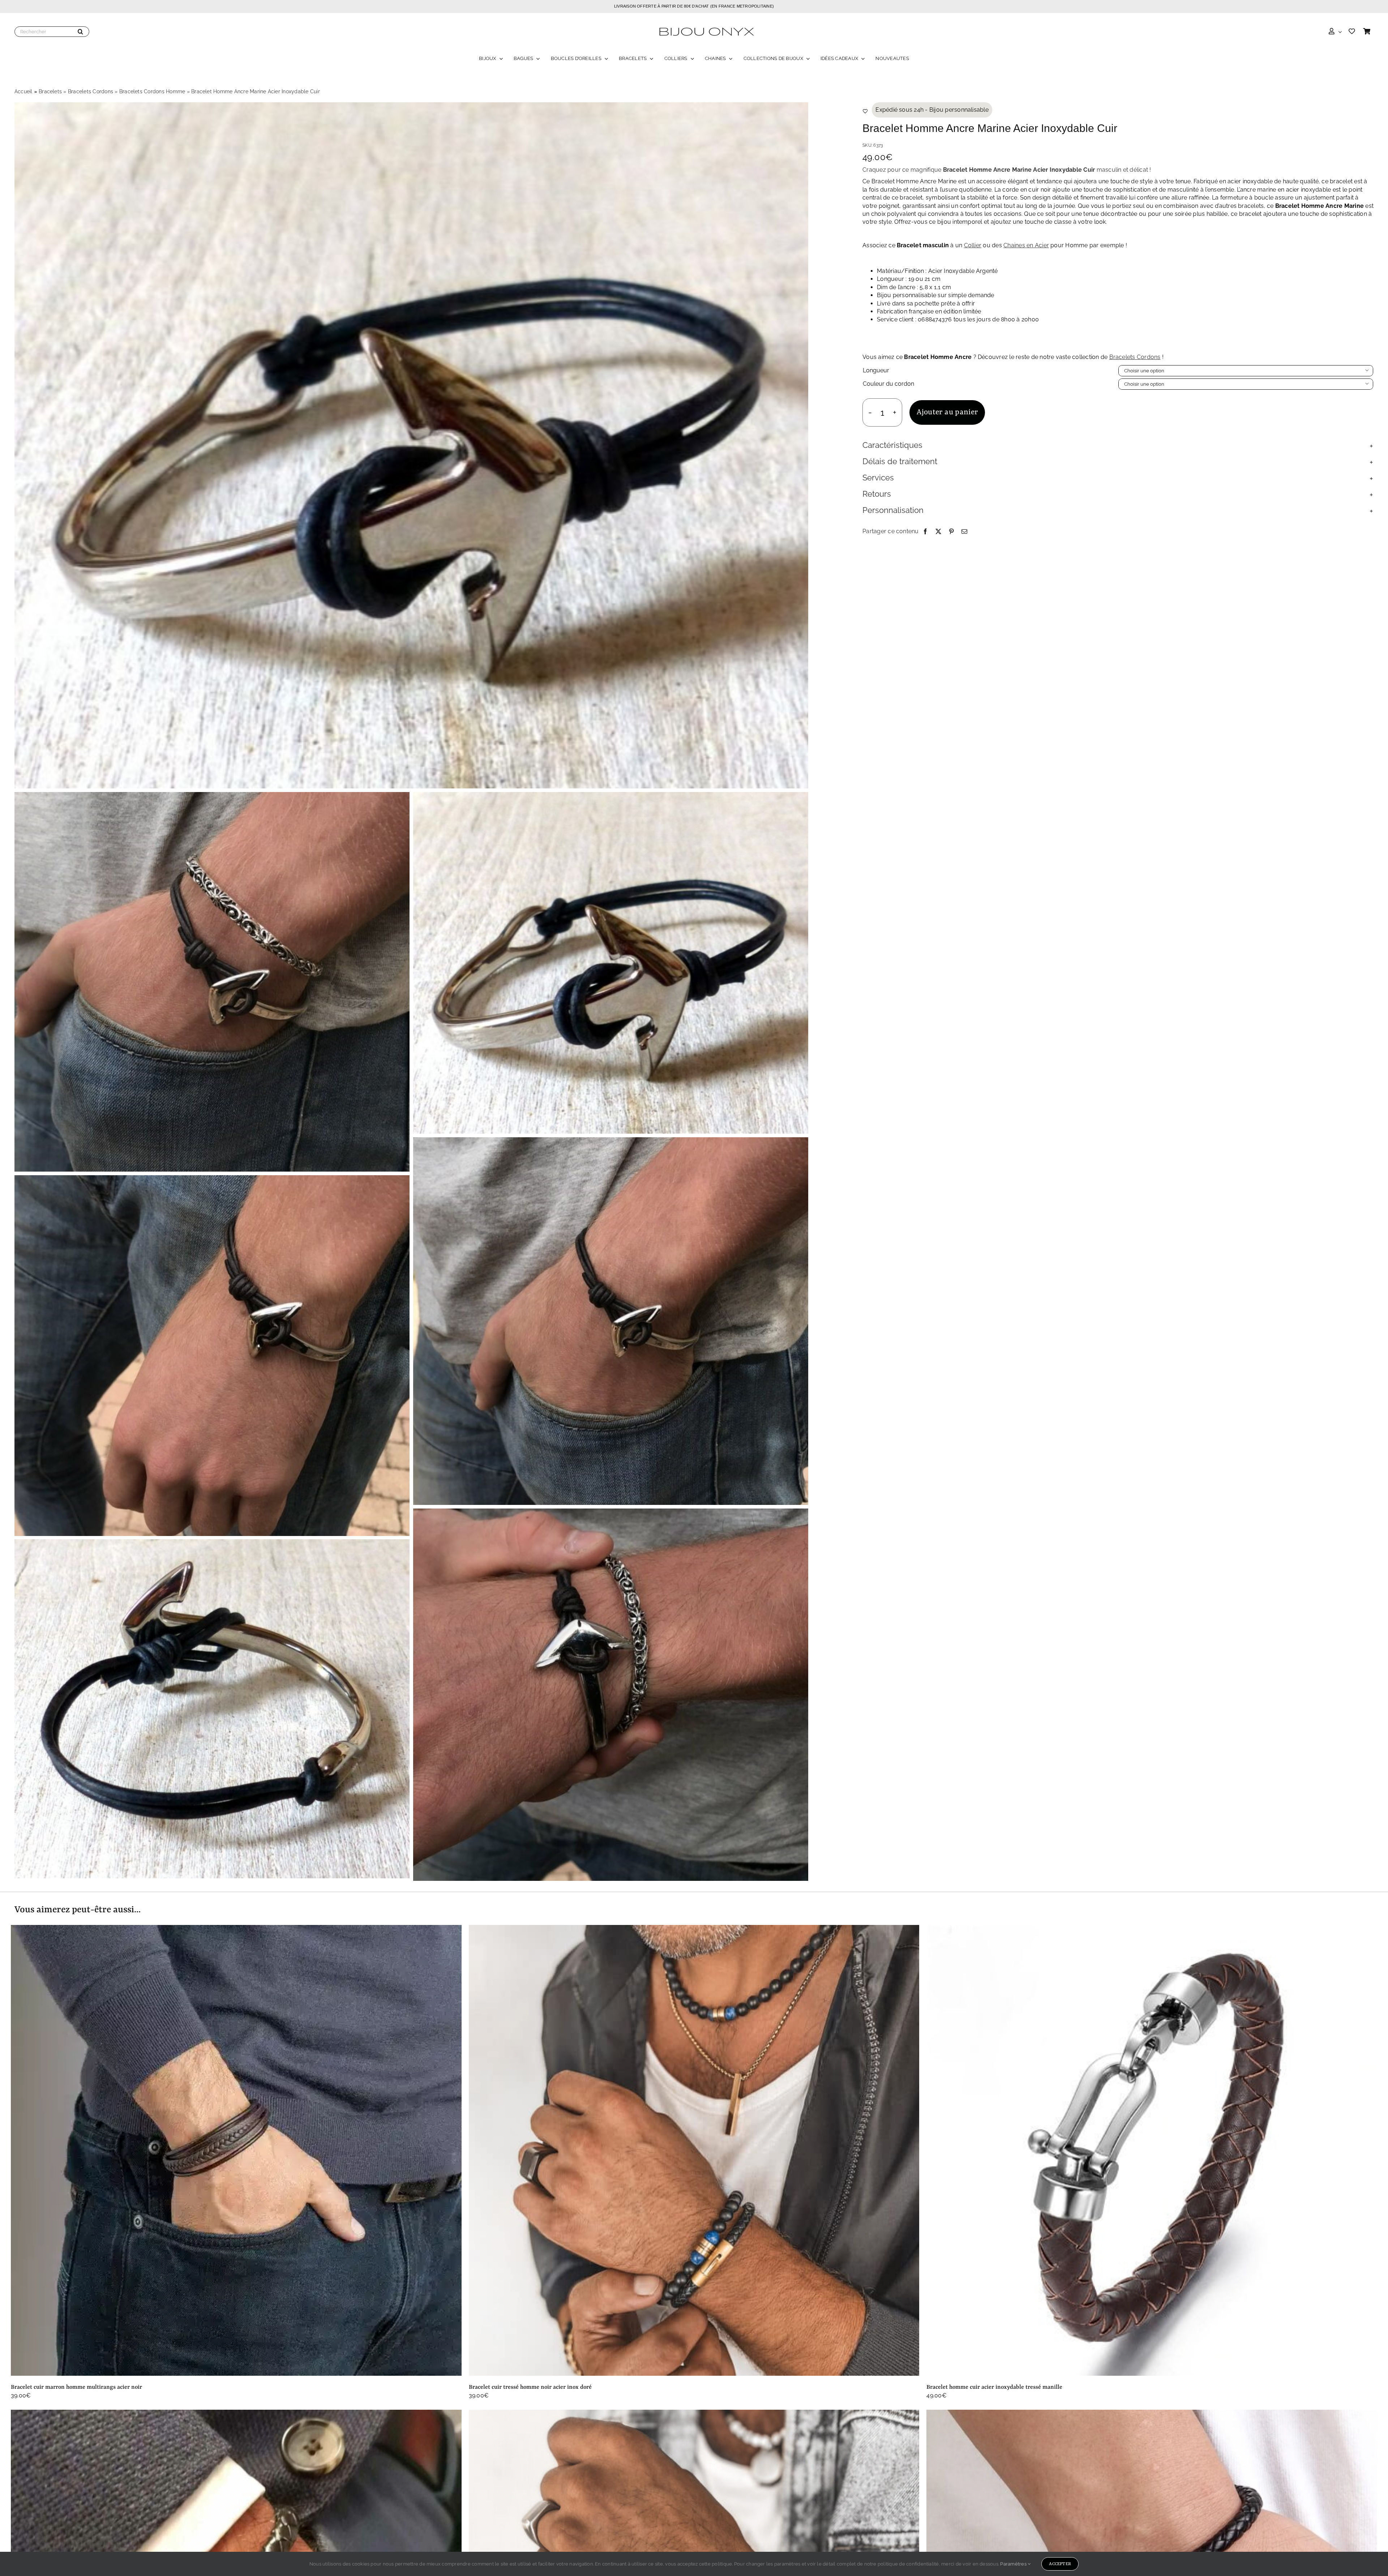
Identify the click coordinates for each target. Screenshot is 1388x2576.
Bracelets (50, 91)
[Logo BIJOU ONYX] (706, 26)
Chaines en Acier (1026, 245)
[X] (938, 531)
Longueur (876, 370)
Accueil (23, 91)
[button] (1118, 446)
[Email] (964, 531)
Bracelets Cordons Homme (152, 91)
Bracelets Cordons (91, 91)
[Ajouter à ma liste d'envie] (865, 111)
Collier (973, 245)
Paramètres (1014, 2564)
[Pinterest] (951, 531)
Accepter (1060, 2564)
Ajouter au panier (947, 412)
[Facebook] (925, 531)
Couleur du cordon (888, 384)
